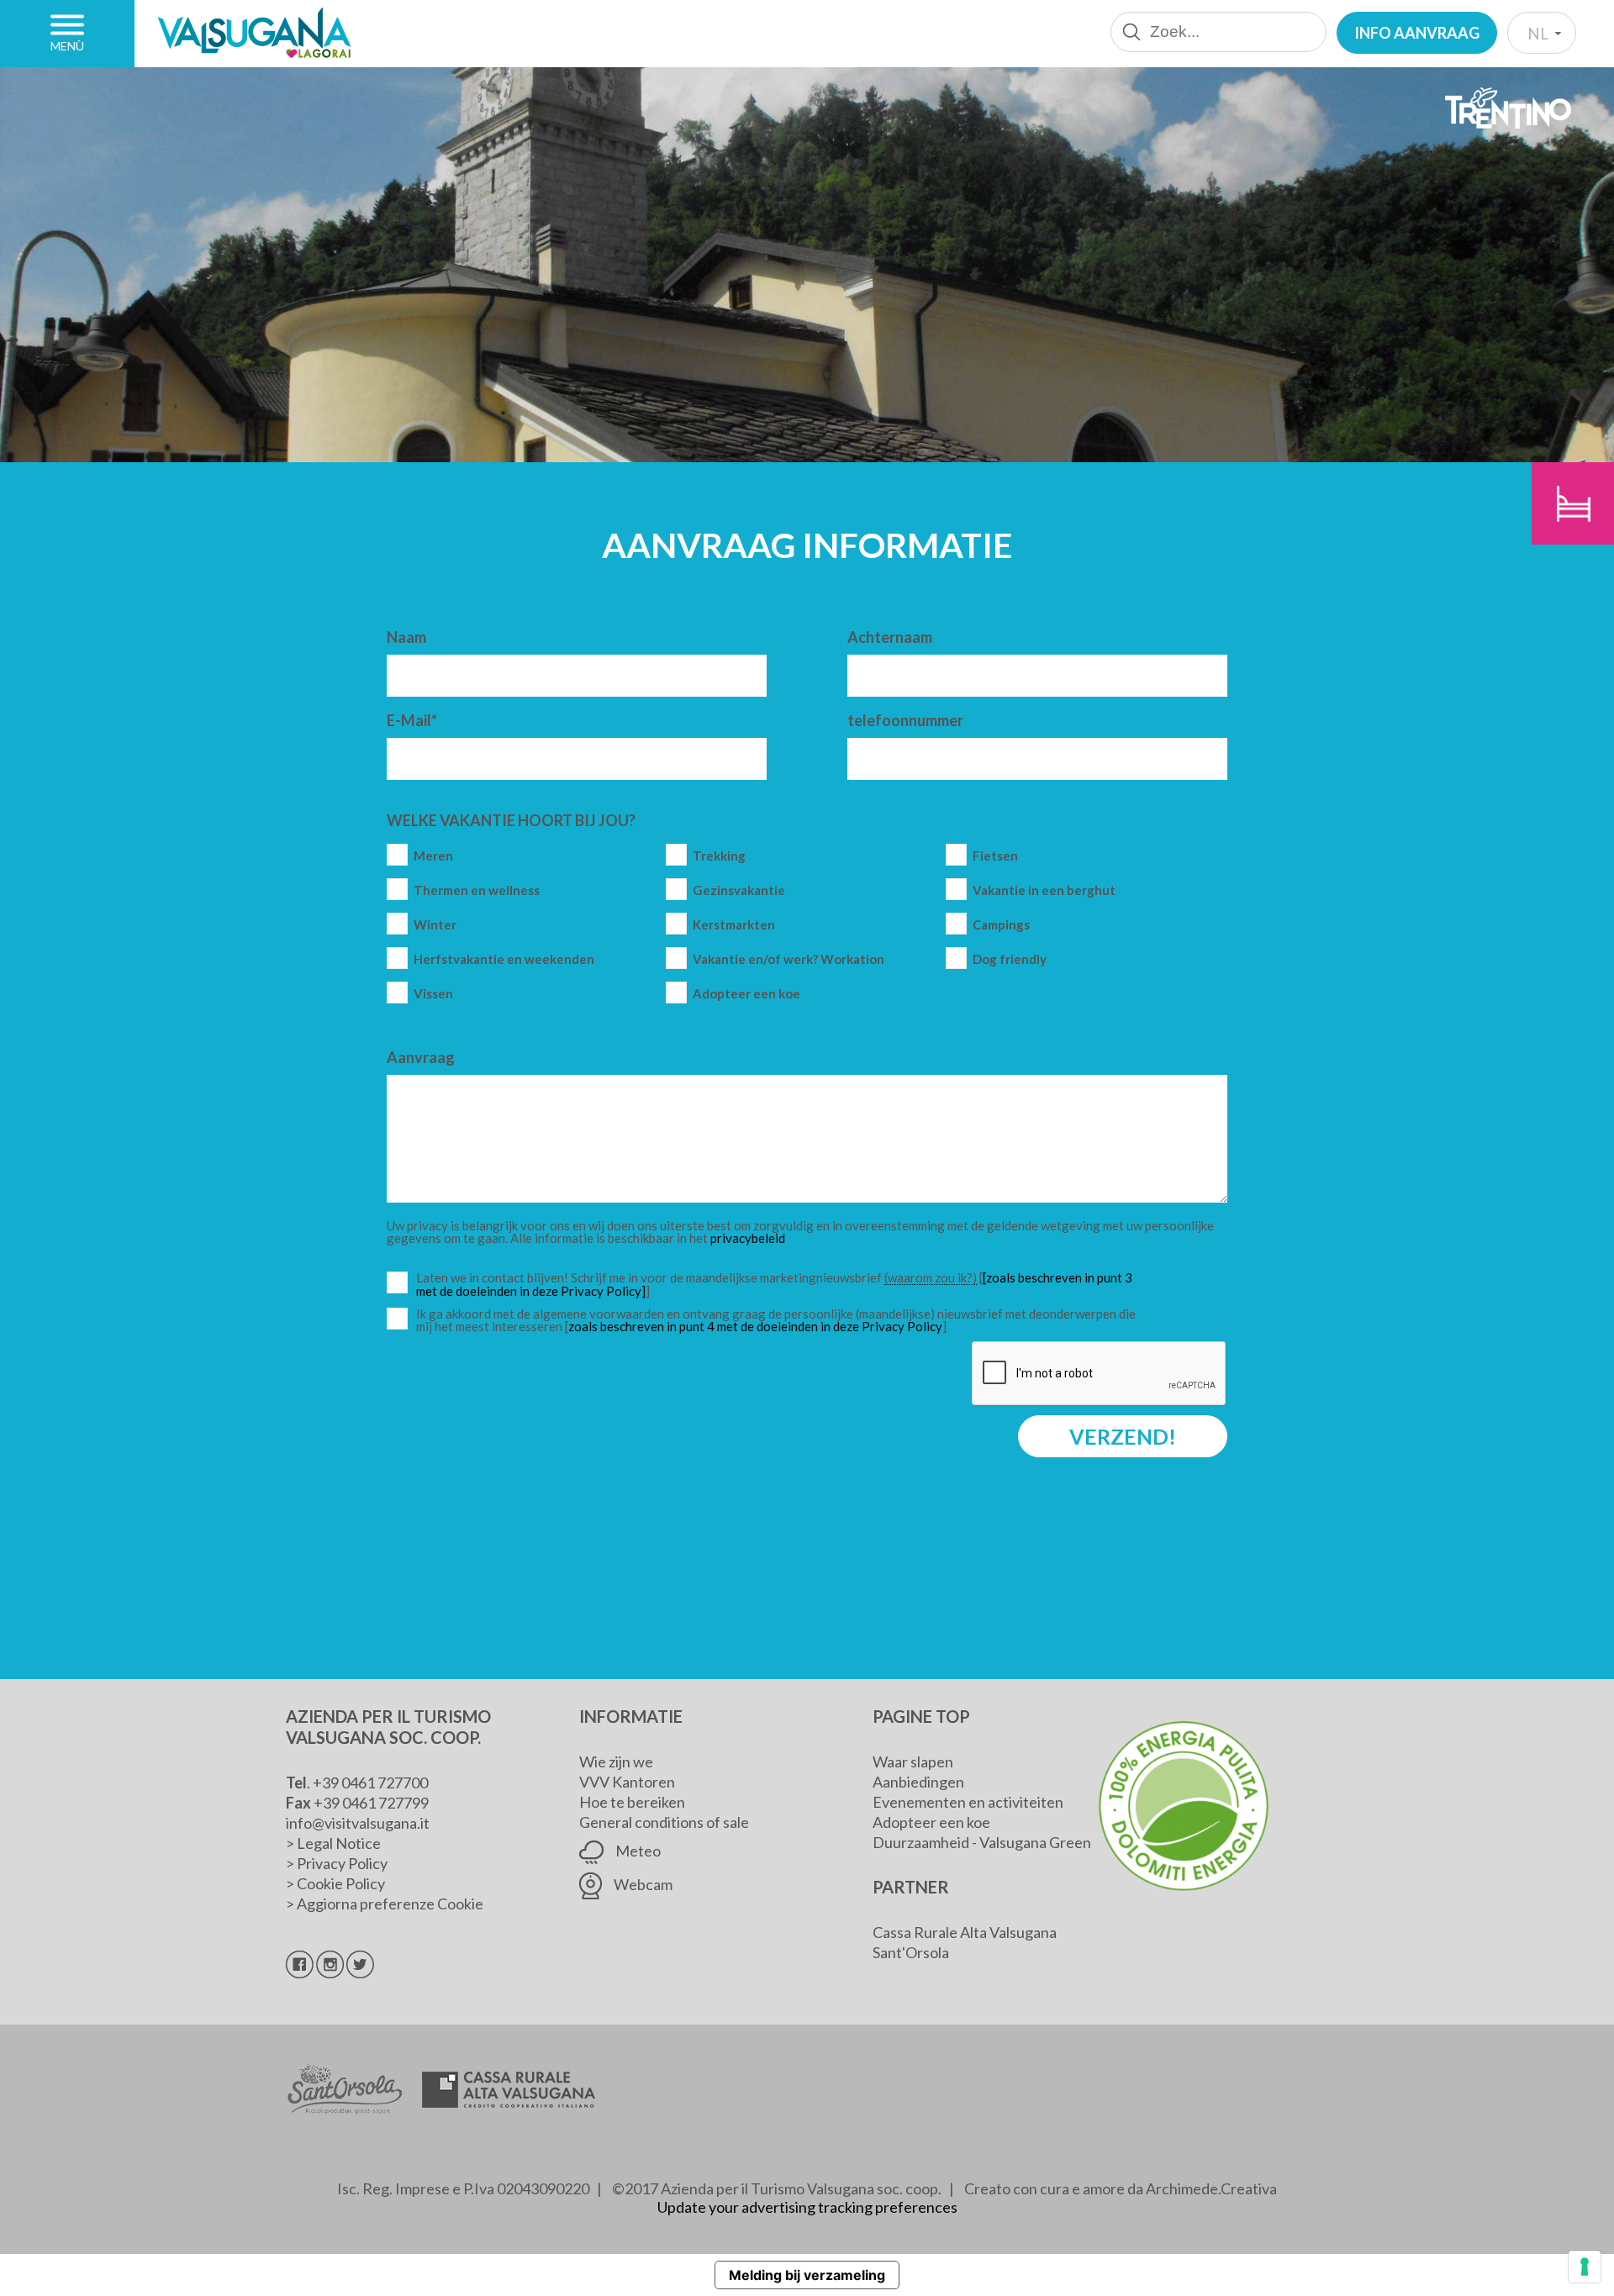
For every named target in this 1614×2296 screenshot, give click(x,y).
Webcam (642, 1884)
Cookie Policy (341, 1883)
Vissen (433, 994)
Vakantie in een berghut (1044, 890)
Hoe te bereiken (632, 1802)
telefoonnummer (905, 720)
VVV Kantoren (627, 1782)
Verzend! (1123, 1436)
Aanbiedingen (918, 1782)
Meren (433, 856)
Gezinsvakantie (739, 890)
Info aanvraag (1417, 33)
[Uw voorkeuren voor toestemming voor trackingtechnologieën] (1585, 2267)
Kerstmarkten (734, 925)
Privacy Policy (342, 1863)
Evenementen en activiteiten (968, 1802)
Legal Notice (339, 1843)
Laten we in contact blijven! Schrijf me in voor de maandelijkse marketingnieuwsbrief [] (780, 1285)
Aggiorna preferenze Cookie (390, 1904)
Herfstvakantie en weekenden (504, 959)
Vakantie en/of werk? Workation (789, 959)
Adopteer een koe (746, 994)
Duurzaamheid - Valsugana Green (982, 1842)
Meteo (637, 1851)
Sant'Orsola (911, 1952)
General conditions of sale (664, 1822)
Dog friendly (1010, 959)
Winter (435, 925)
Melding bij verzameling (807, 2275)
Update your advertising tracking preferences (807, 2207)
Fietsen (995, 856)
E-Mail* (412, 720)
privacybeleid (748, 1238)
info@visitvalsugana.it (358, 1823)
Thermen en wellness (477, 890)
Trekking (719, 856)
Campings (1001, 925)
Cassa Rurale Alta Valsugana (965, 1932)
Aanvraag (421, 1057)
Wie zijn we (616, 1761)
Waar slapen (913, 1761)
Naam (406, 637)
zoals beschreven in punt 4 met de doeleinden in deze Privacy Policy (755, 1326)
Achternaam (890, 637)
